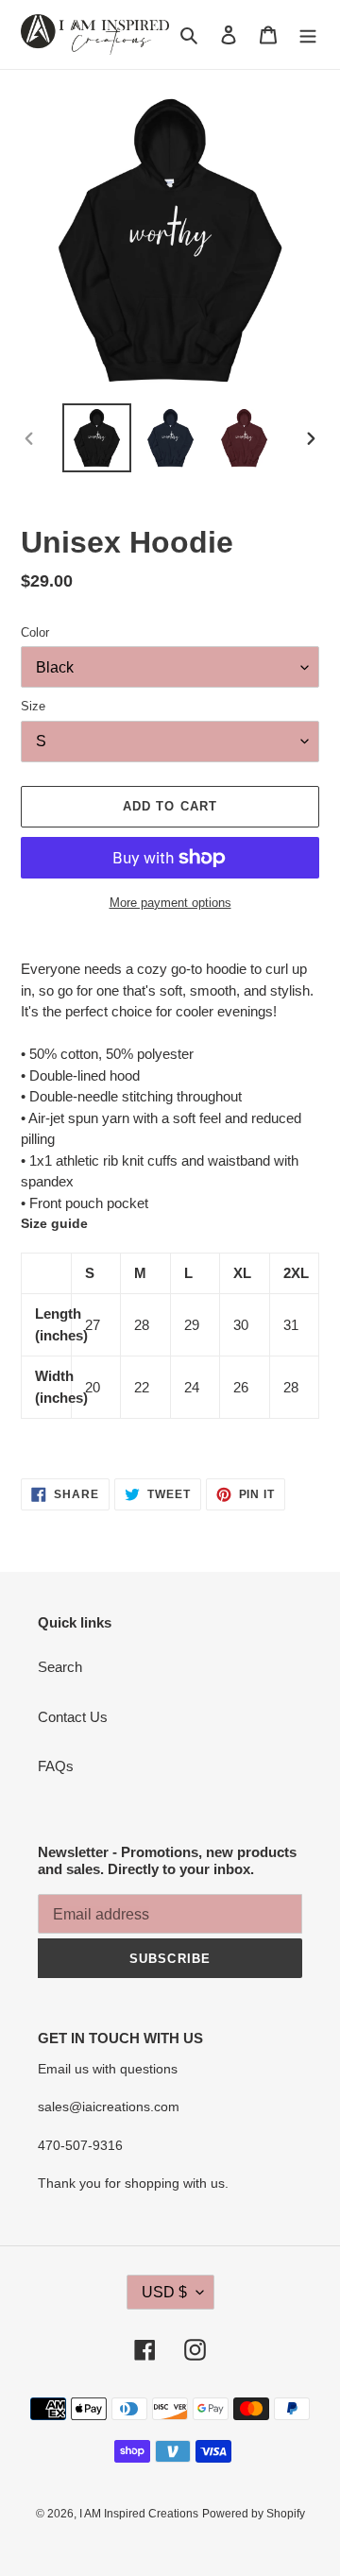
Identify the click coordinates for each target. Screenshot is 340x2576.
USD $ (164, 2292)
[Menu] (308, 34)
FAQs (56, 1766)
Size (33, 706)
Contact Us (73, 1717)
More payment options (170, 903)
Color (35, 632)
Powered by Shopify (254, 2514)
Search (60, 1667)
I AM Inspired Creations (139, 2514)
